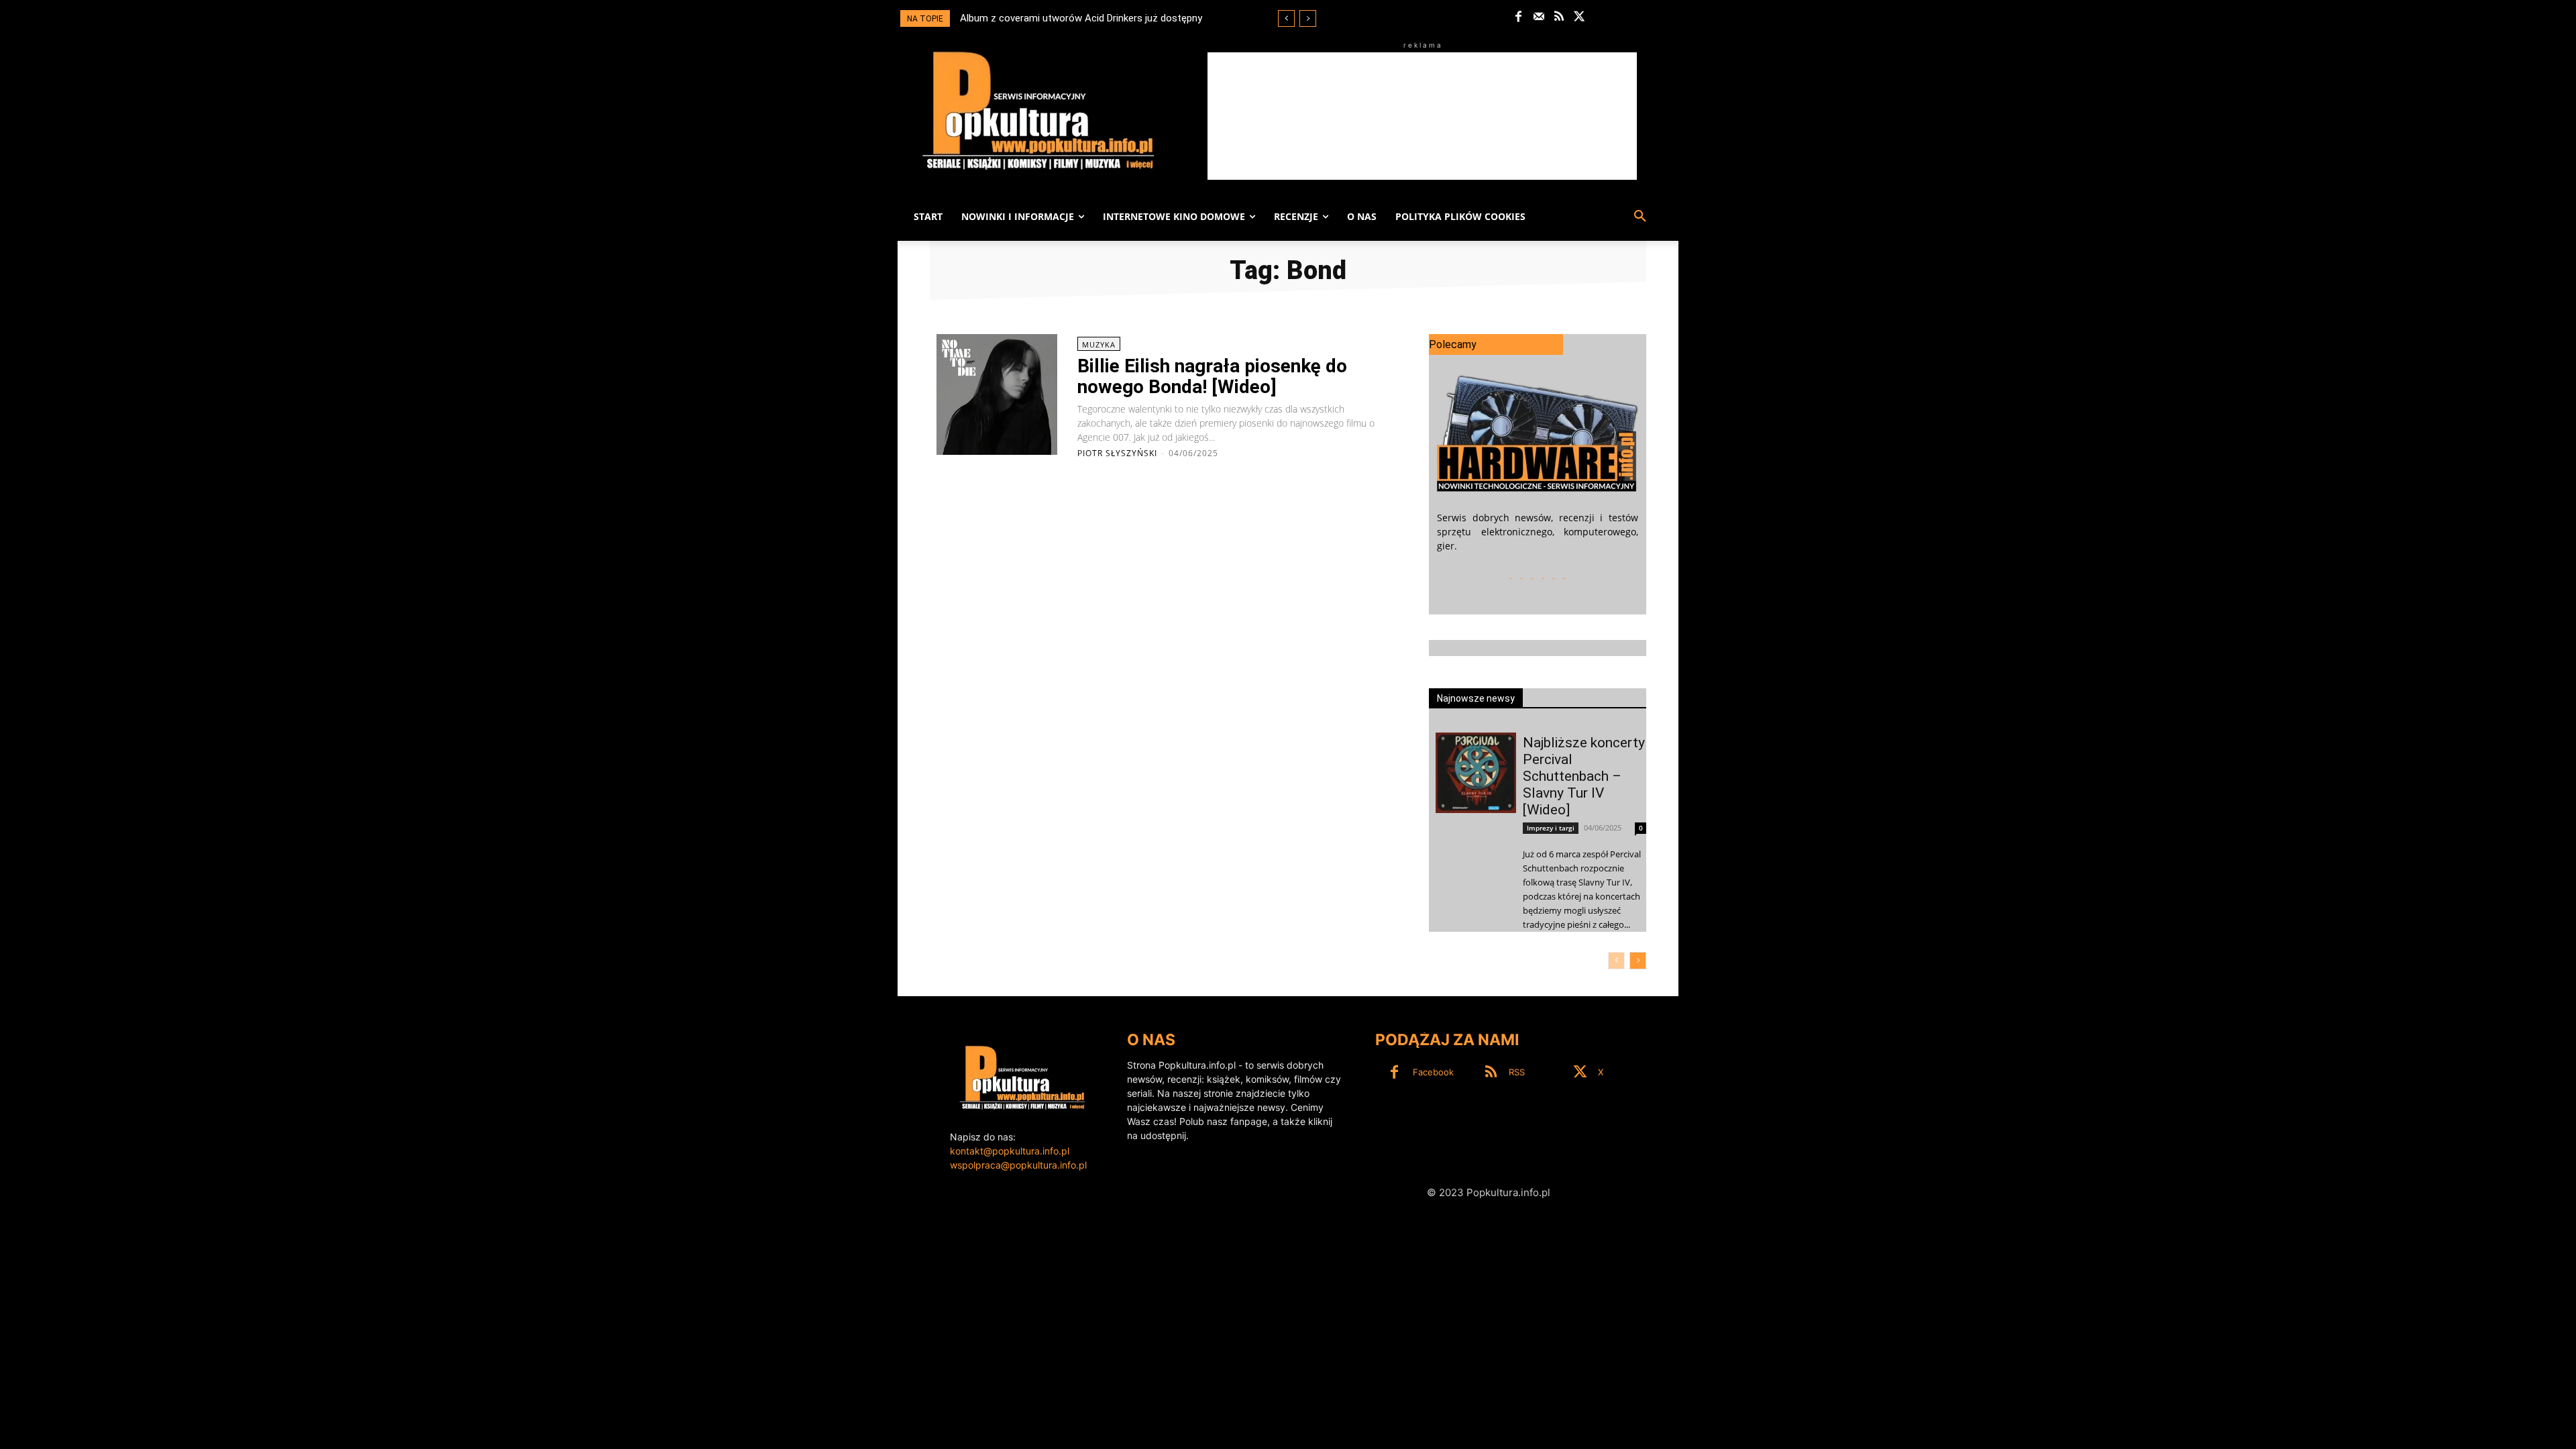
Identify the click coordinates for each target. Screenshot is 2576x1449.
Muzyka (1099, 344)
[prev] (1286, 18)
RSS (1517, 1072)
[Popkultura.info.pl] (1038, 111)
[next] (1308, 18)
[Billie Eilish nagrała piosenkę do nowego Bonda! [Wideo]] (997, 394)
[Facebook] (1518, 17)
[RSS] (1559, 17)
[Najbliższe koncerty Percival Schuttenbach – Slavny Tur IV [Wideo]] (1476, 773)
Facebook (1433, 1072)
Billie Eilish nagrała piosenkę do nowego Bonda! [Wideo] (1212, 376)
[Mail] (1539, 17)
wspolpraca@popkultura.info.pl (1018, 1165)
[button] (1640, 217)
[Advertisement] (1422, 116)
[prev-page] (1616, 961)
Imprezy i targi (1551, 828)
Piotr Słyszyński (1117, 453)
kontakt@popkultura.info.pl (1010, 1151)
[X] (1579, 17)
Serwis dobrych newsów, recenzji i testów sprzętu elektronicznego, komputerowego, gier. (1538, 532)
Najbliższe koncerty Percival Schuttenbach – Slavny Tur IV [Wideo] (1584, 776)
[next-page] (1638, 961)
